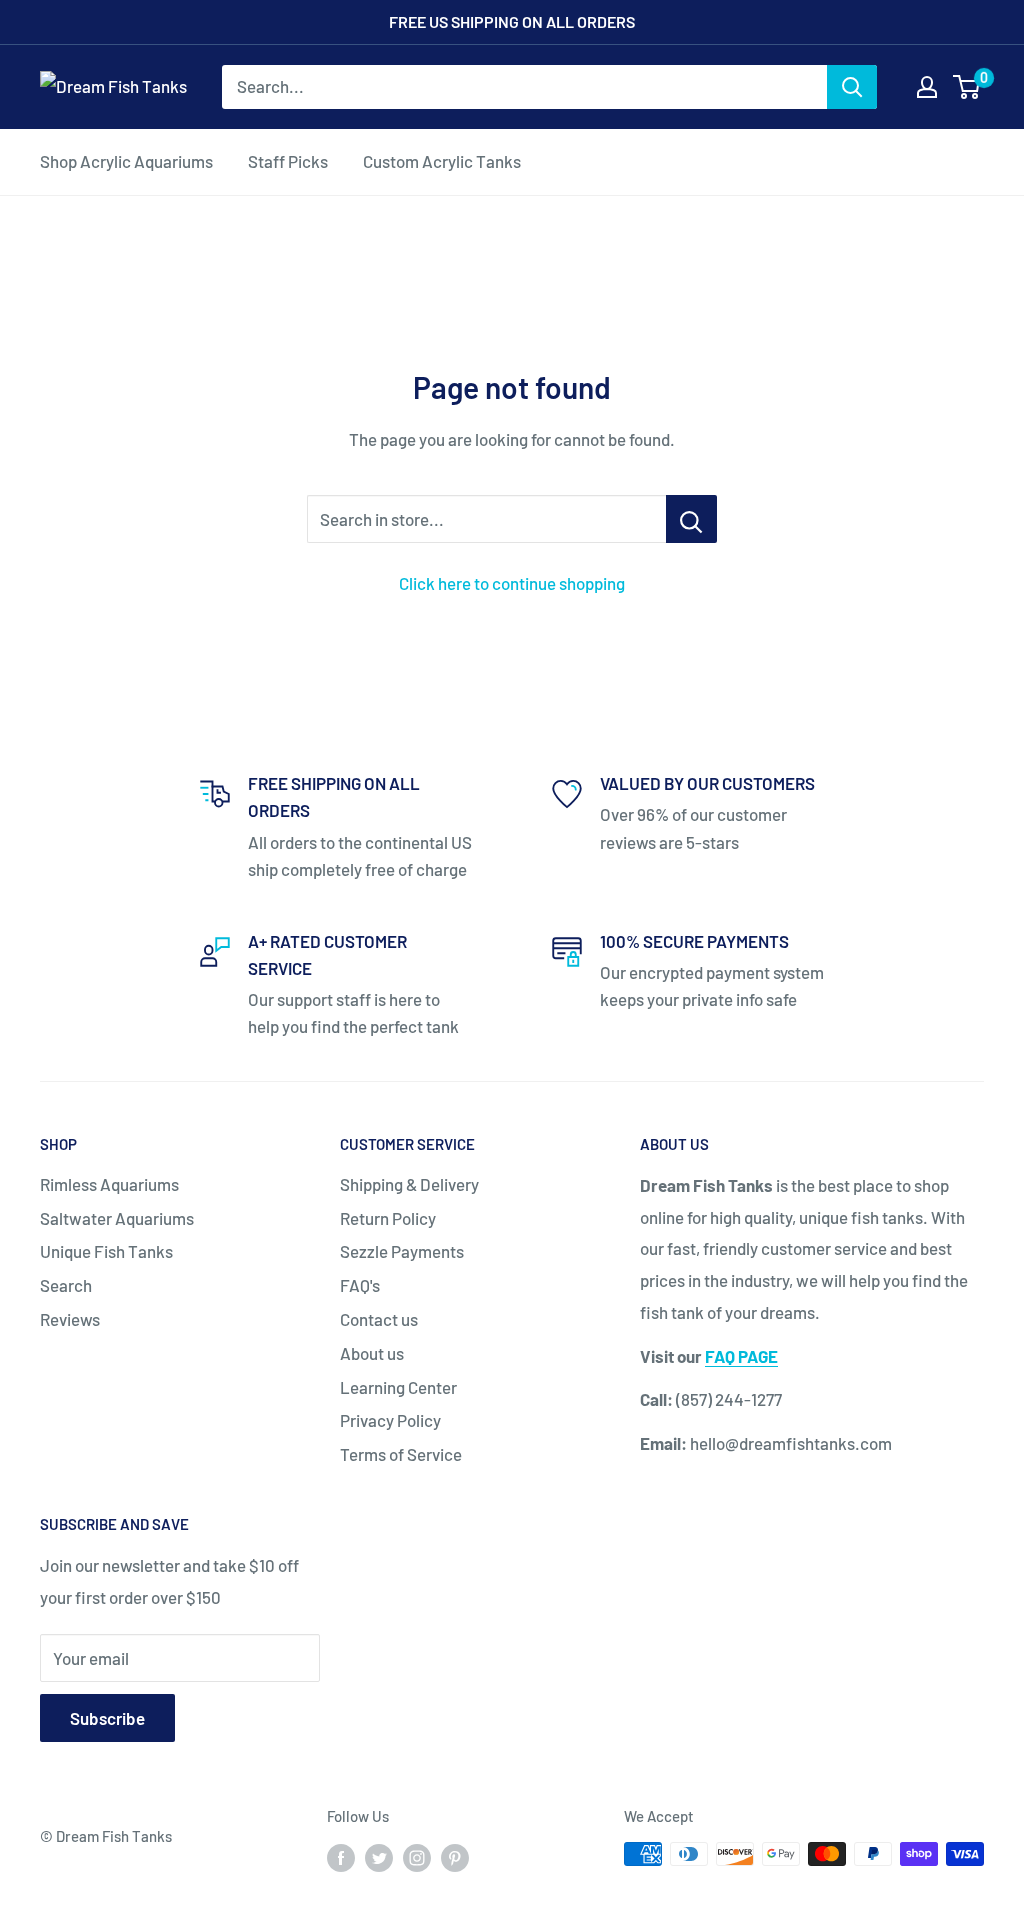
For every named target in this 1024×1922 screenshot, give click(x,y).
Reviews (70, 1319)
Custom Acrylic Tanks (442, 161)
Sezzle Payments (402, 1251)
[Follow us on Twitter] (379, 1857)
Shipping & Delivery (409, 1184)
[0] (967, 87)
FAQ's (360, 1285)
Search (66, 1285)
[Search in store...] (691, 519)
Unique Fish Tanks (106, 1251)
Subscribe (107, 1718)
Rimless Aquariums (109, 1184)
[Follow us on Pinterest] (455, 1857)
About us (372, 1353)
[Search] (852, 87)
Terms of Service (401, 1454)
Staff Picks (288, 161)
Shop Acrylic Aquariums (126, 161)
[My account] (927, 87)
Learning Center (398, 1387)
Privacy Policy (390, 1420)
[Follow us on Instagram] (417, 1857)
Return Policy (388, 1218)
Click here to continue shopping (512, 583)
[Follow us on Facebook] (341, 1857)
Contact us (379, 1319)
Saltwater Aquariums (117, 1218)
